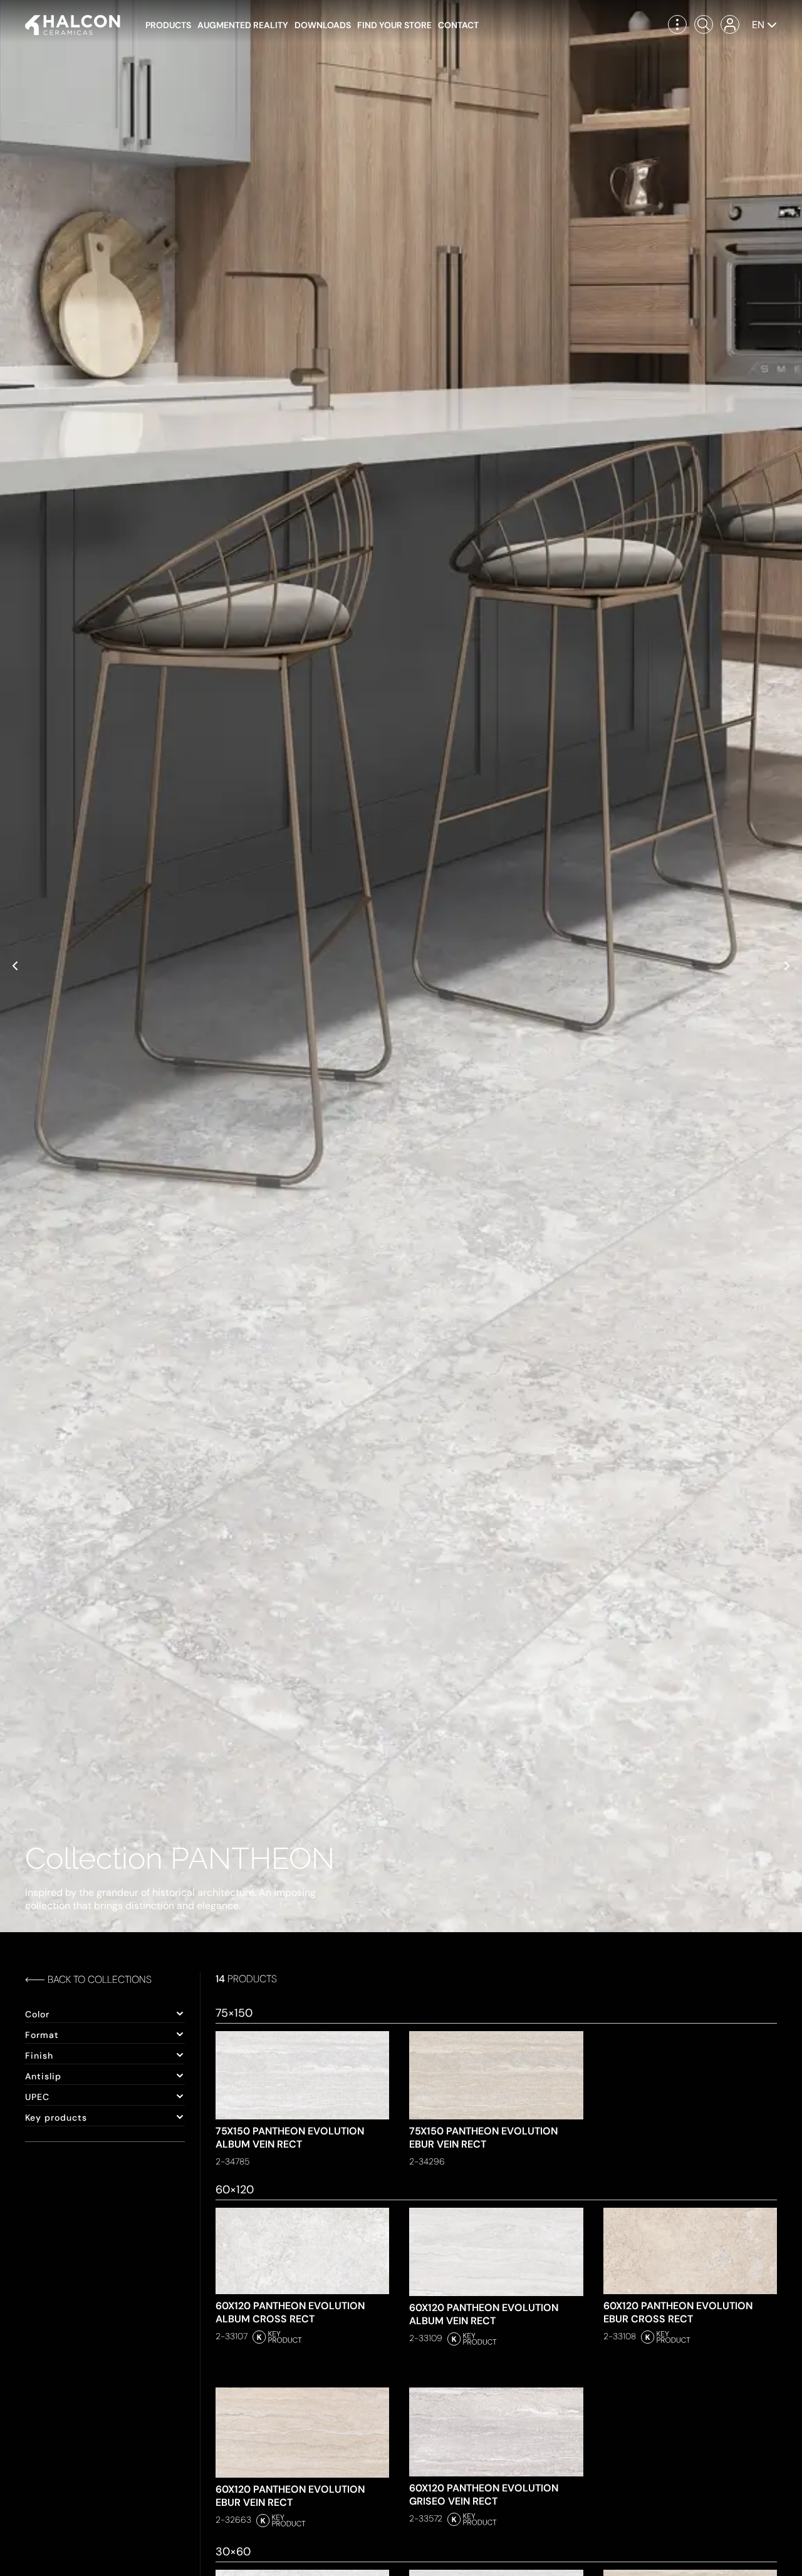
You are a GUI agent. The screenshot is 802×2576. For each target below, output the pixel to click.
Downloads (323, 25)
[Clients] (730, 24)
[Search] (704, 24)
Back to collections (100, 1979)
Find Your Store (394, 25)
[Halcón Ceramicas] (73, 25)
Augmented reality (243, 25)
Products (168, 25)
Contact (458, 25)
